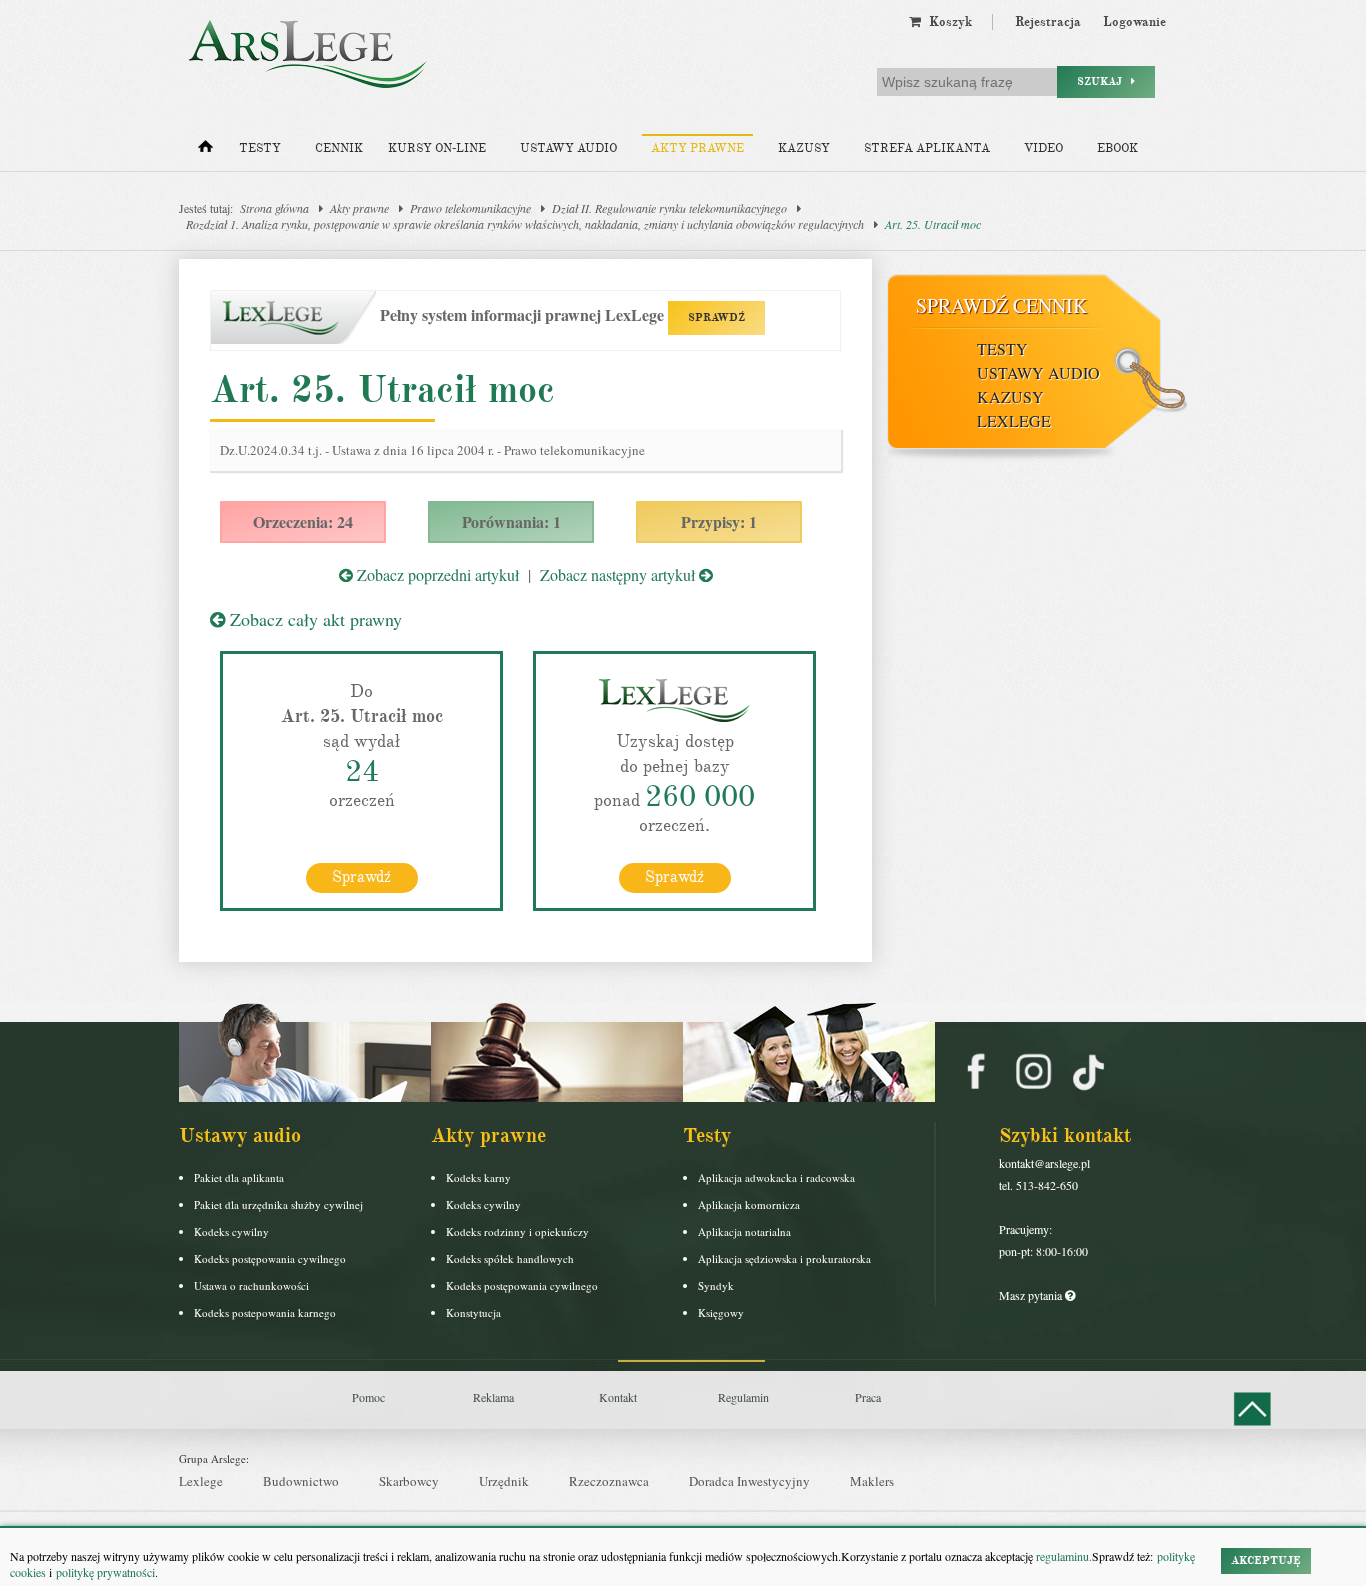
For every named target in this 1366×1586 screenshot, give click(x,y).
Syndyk (716, 1285)
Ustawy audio (568, 148)
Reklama (493, 1397)
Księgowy (721, 1312)
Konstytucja (473, 1312)
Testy (260, 148)
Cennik (339, 148)
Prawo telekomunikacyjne (470, 208)
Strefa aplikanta (927, 148)
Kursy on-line (437, 148)
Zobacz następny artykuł (619, 574)
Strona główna (274, 208)
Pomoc (368, 1397)
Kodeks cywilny (231, 1231)
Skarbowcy (409, 1481)
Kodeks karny (478, 1177)
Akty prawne (697, 148)
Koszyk (946, 22)
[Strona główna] (205, 151)
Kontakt (618, 1397)
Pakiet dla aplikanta (239, 1177)
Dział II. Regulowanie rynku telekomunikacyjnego (669, 208)
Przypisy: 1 (719, 521)
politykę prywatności (105, 1572)
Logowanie (1134, 22)
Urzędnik (504, 1481)
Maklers (872, 1481)
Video (1043, 148)
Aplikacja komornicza (749, 1204)
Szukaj (1104, 81)
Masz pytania (1032, 1295)
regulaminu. (1062, 1556)
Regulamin (743, 1397)
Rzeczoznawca (609, 1481)
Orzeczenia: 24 (303, 521)
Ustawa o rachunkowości (251, 1285)
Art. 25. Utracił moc (933, 224)
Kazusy (804, 148)
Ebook (1117, 148)
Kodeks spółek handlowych (510, 1258)
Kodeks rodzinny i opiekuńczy (517, 1231)
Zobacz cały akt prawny (313, 619)
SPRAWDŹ (716, 317)
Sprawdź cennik (1001, 305)
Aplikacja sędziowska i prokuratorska (784, 1258)
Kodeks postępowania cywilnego (270, 1258)
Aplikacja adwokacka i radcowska (776, 1177)
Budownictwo (301, 1481)
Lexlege (201, 1481)
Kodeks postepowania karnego (265, 1312)
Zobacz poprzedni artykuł (436, 574)
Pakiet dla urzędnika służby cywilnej (278, 1204)
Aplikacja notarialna (744, 1231)
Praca (868, 1397)
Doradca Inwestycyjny (749, 1481)
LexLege (1014, 420)
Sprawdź (361, 877)
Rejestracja (1048, 22)
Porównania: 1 (511, 521)
